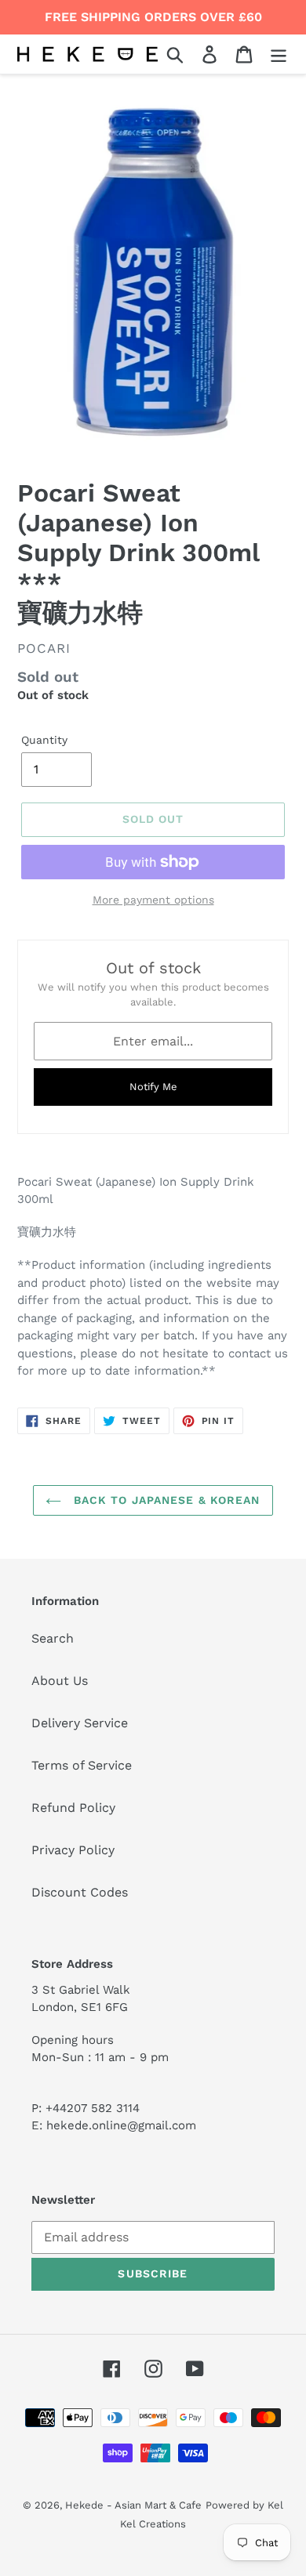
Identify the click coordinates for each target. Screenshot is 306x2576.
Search (53, 1638)
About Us (60, 1681)
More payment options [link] (153, 900)
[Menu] (279, 54)
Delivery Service (80, 1723)
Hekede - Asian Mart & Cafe (133, 2505)
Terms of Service (82, 1765)
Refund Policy (73, 1808)
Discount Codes (80, 1892)
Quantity (44, 740)
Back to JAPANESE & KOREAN (164, 1500)
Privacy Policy (73, 1850)
